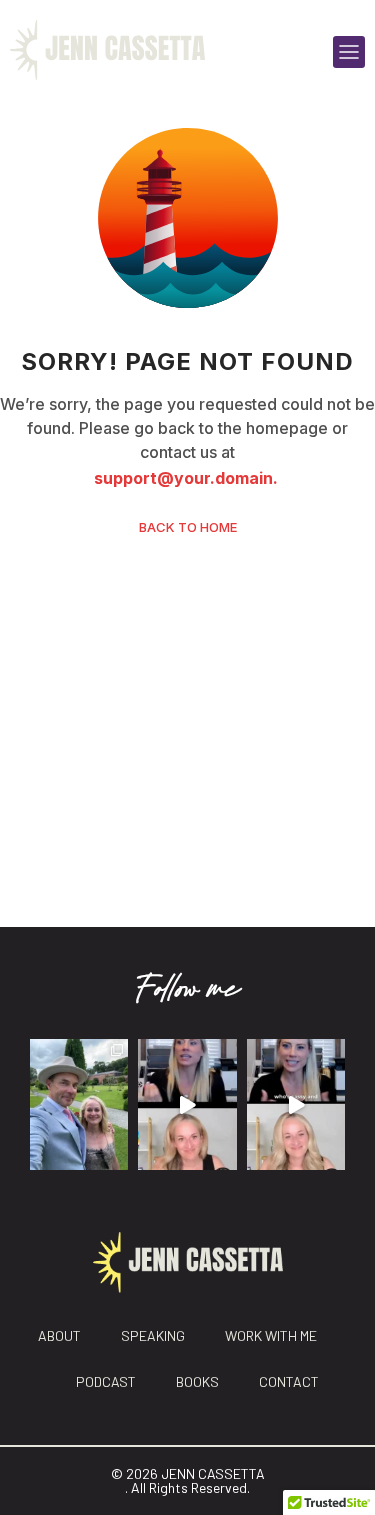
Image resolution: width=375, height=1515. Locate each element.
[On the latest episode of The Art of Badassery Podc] (187, 1104)
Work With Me (271, 1335)
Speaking (153, 1335)
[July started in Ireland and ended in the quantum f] (79, 1104)
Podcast (106, 1381)
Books (197, 1381)
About (59, 1335)
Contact (289, 1381)
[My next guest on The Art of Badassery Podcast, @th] (296, 1104)
